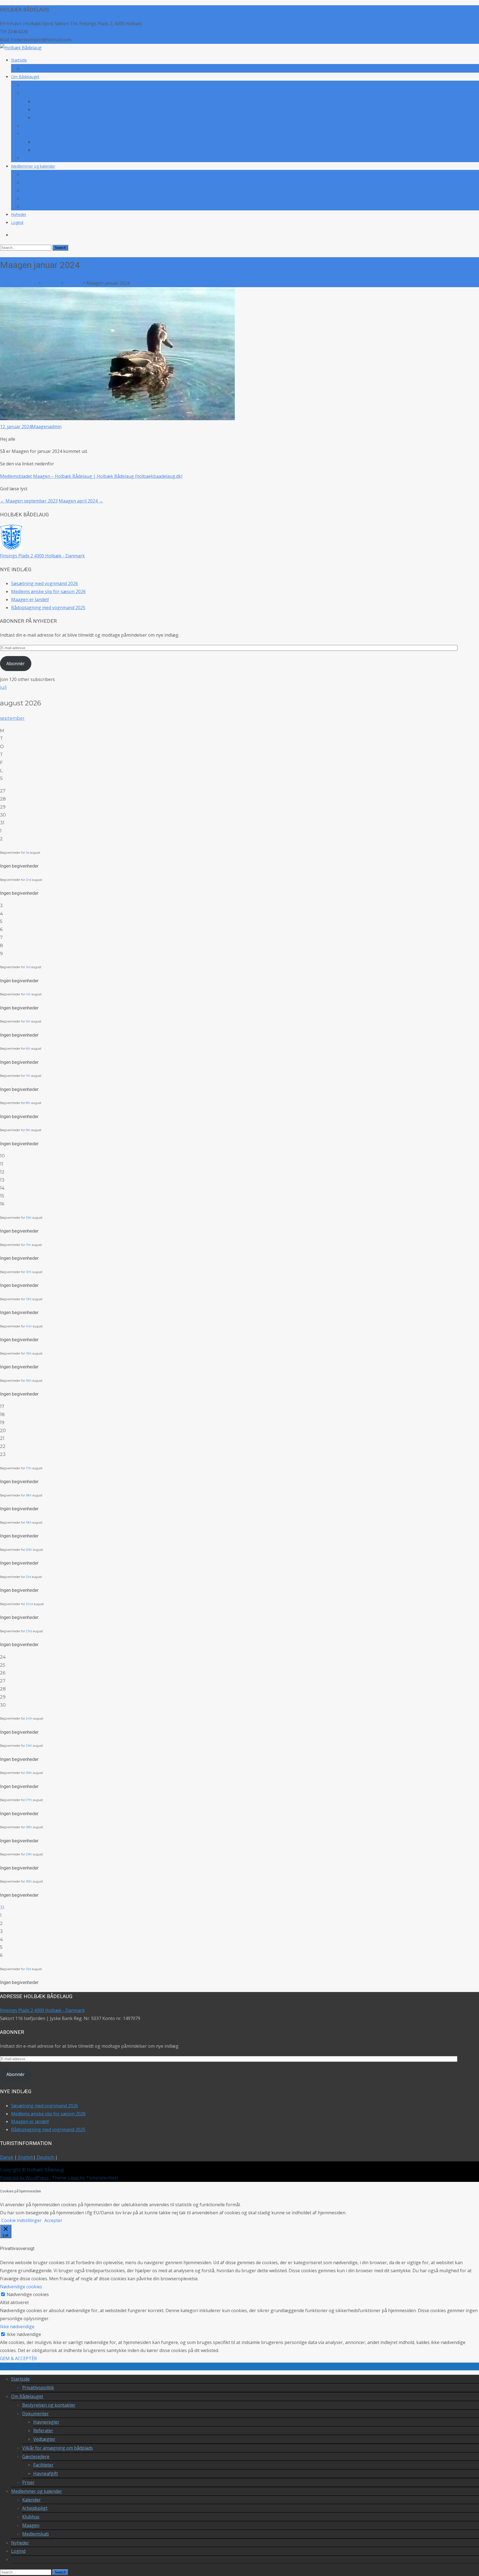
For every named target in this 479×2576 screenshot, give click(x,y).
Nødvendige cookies (28, 2294)
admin (55, 427)
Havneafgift (44, 150)
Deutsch (45, 2157)
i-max (74, 2178)
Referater (42, 110)
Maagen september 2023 (29, 501)
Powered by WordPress (25, 2178)
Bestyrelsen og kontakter (45, 85)
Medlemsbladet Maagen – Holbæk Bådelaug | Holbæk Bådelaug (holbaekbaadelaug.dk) (91, 476)
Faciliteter (42, 142)
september (12, 718)
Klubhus (29, 191)
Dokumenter (34, 93)
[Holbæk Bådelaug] (21, 48)
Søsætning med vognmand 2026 (44, 583)
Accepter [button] (53, 2220)
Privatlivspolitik (35, 69)
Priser (27, 158)
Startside (19, 60)
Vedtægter (43, 118)
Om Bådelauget (25, 77)
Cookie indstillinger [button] (21, 2220)
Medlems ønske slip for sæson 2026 (48, 591)
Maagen (30, 199)
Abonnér (16, 664)
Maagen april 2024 (81, 501)
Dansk (7, 2157)
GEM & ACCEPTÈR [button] (18, 2358)
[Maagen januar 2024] (117, 419)
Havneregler (44, 102)
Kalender (30, 174)
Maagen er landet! (30, 600)
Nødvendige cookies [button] (21, 2287)
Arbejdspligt (33, 183)
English (25, 2157)
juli (3, 687)
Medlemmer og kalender (33, 166)
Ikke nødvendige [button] (17, 2327)
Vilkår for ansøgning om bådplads (52, 126)
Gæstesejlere (34, 133)
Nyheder (19, 214)
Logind (17, 222)
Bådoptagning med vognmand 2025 (48, 608)
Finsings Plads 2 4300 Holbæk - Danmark (42, 556)
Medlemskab (34, 207)
